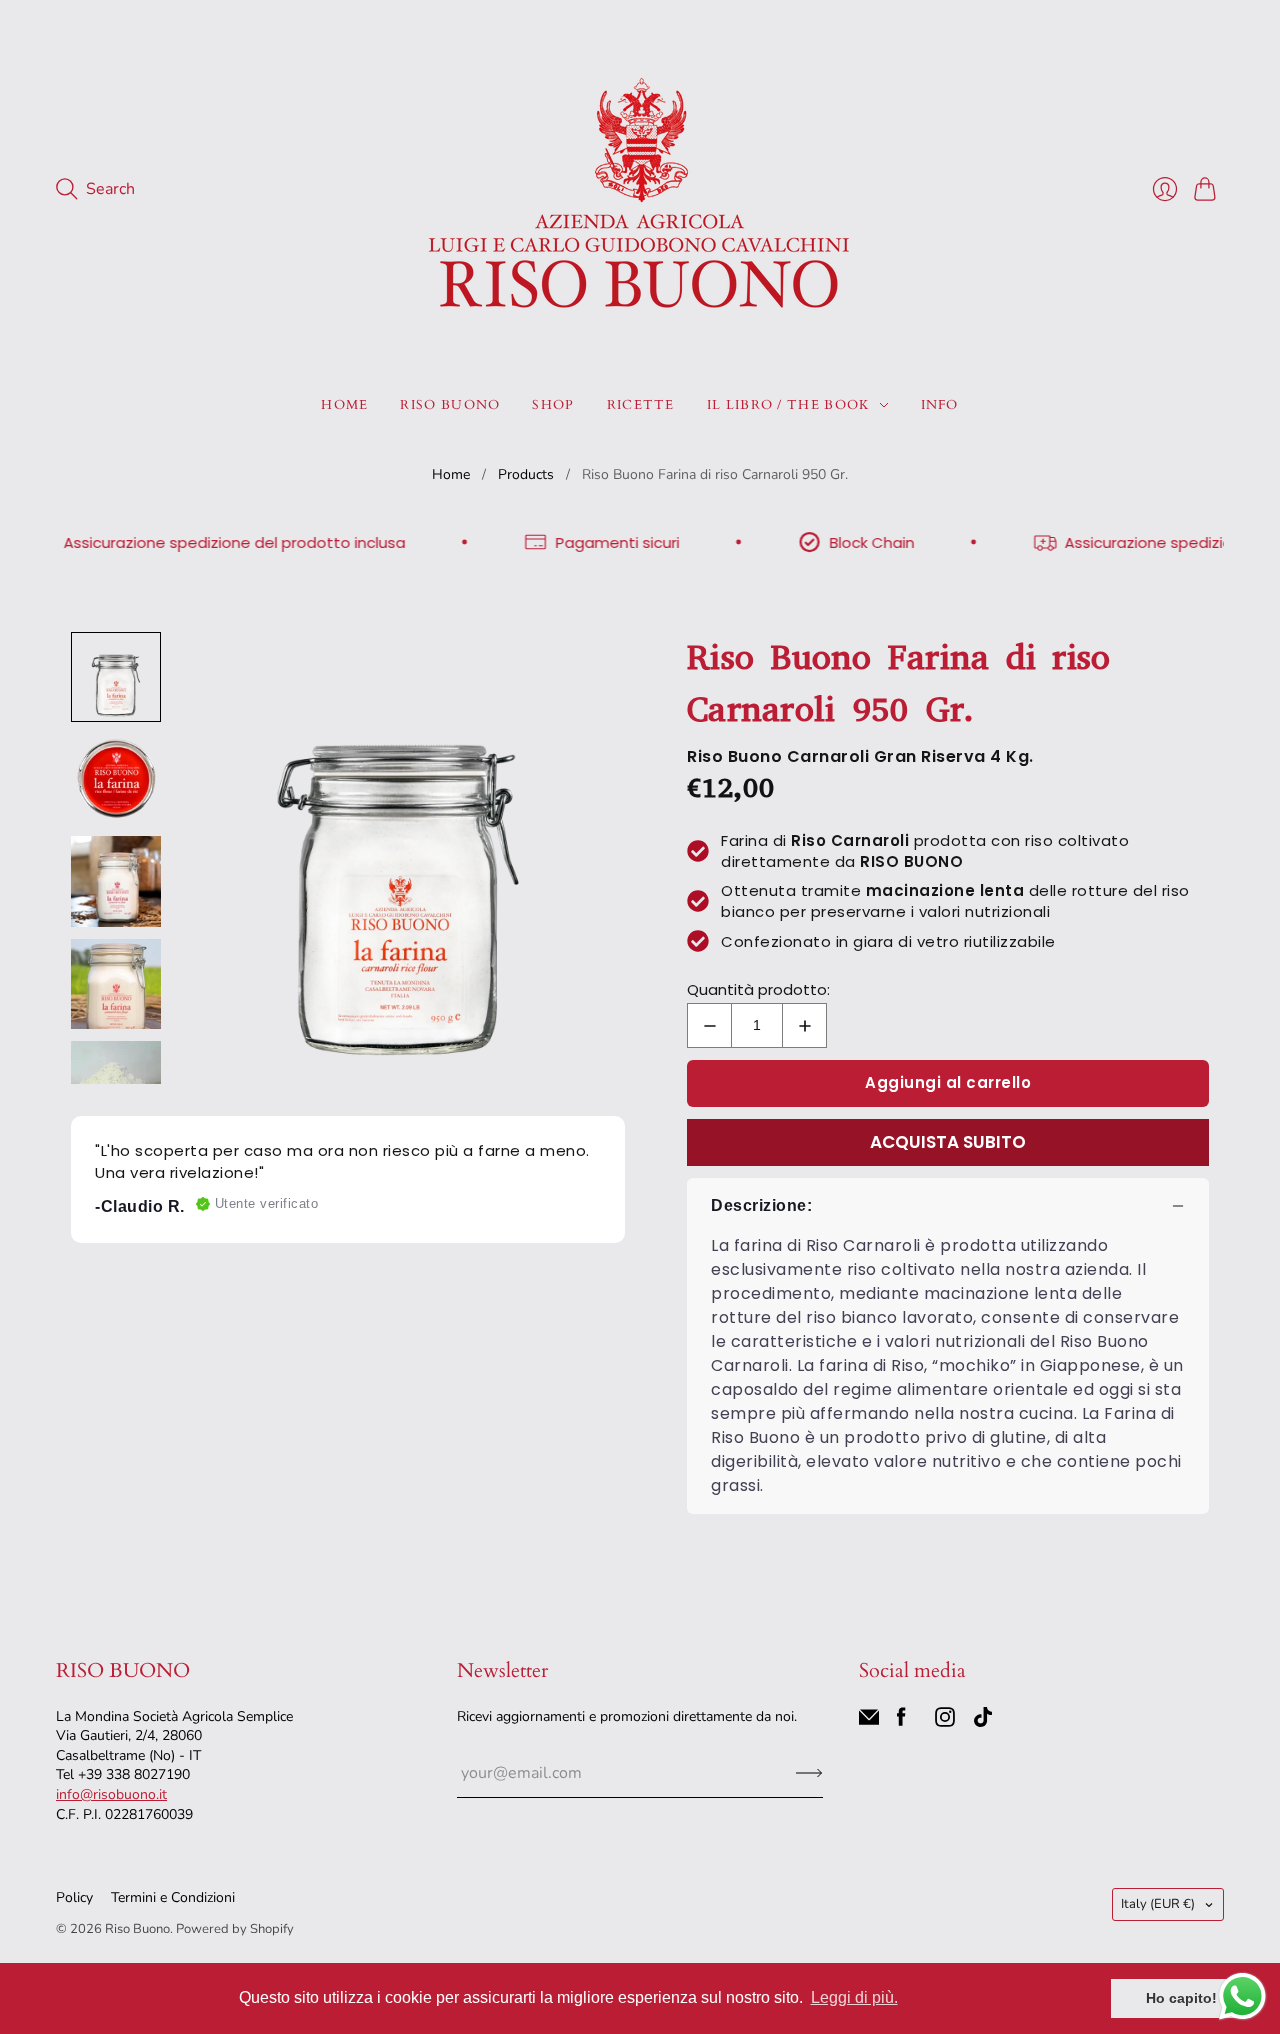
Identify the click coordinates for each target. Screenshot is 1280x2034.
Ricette (641, 405)
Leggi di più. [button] (854, 1997)
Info (940, 405)
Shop (553, 405)
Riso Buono (450, 405)
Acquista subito (948, 1142)
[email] (869, 1722)
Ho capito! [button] (1181, 1998)
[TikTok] (983, 1722)
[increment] (804, 1025)
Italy (1158, 1904)
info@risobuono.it (111, 1794)
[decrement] (709, 1025)
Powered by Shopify (235, 1929)
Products (526, 474)
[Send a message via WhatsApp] (1242, 1996)
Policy (74, 1897)
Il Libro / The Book (789, 405)
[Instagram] (945, 1722)
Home (344, 405)
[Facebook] (901, 1722)
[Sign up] (809, 1773)
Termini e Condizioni (173, 1897)
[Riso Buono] (640, 189)
